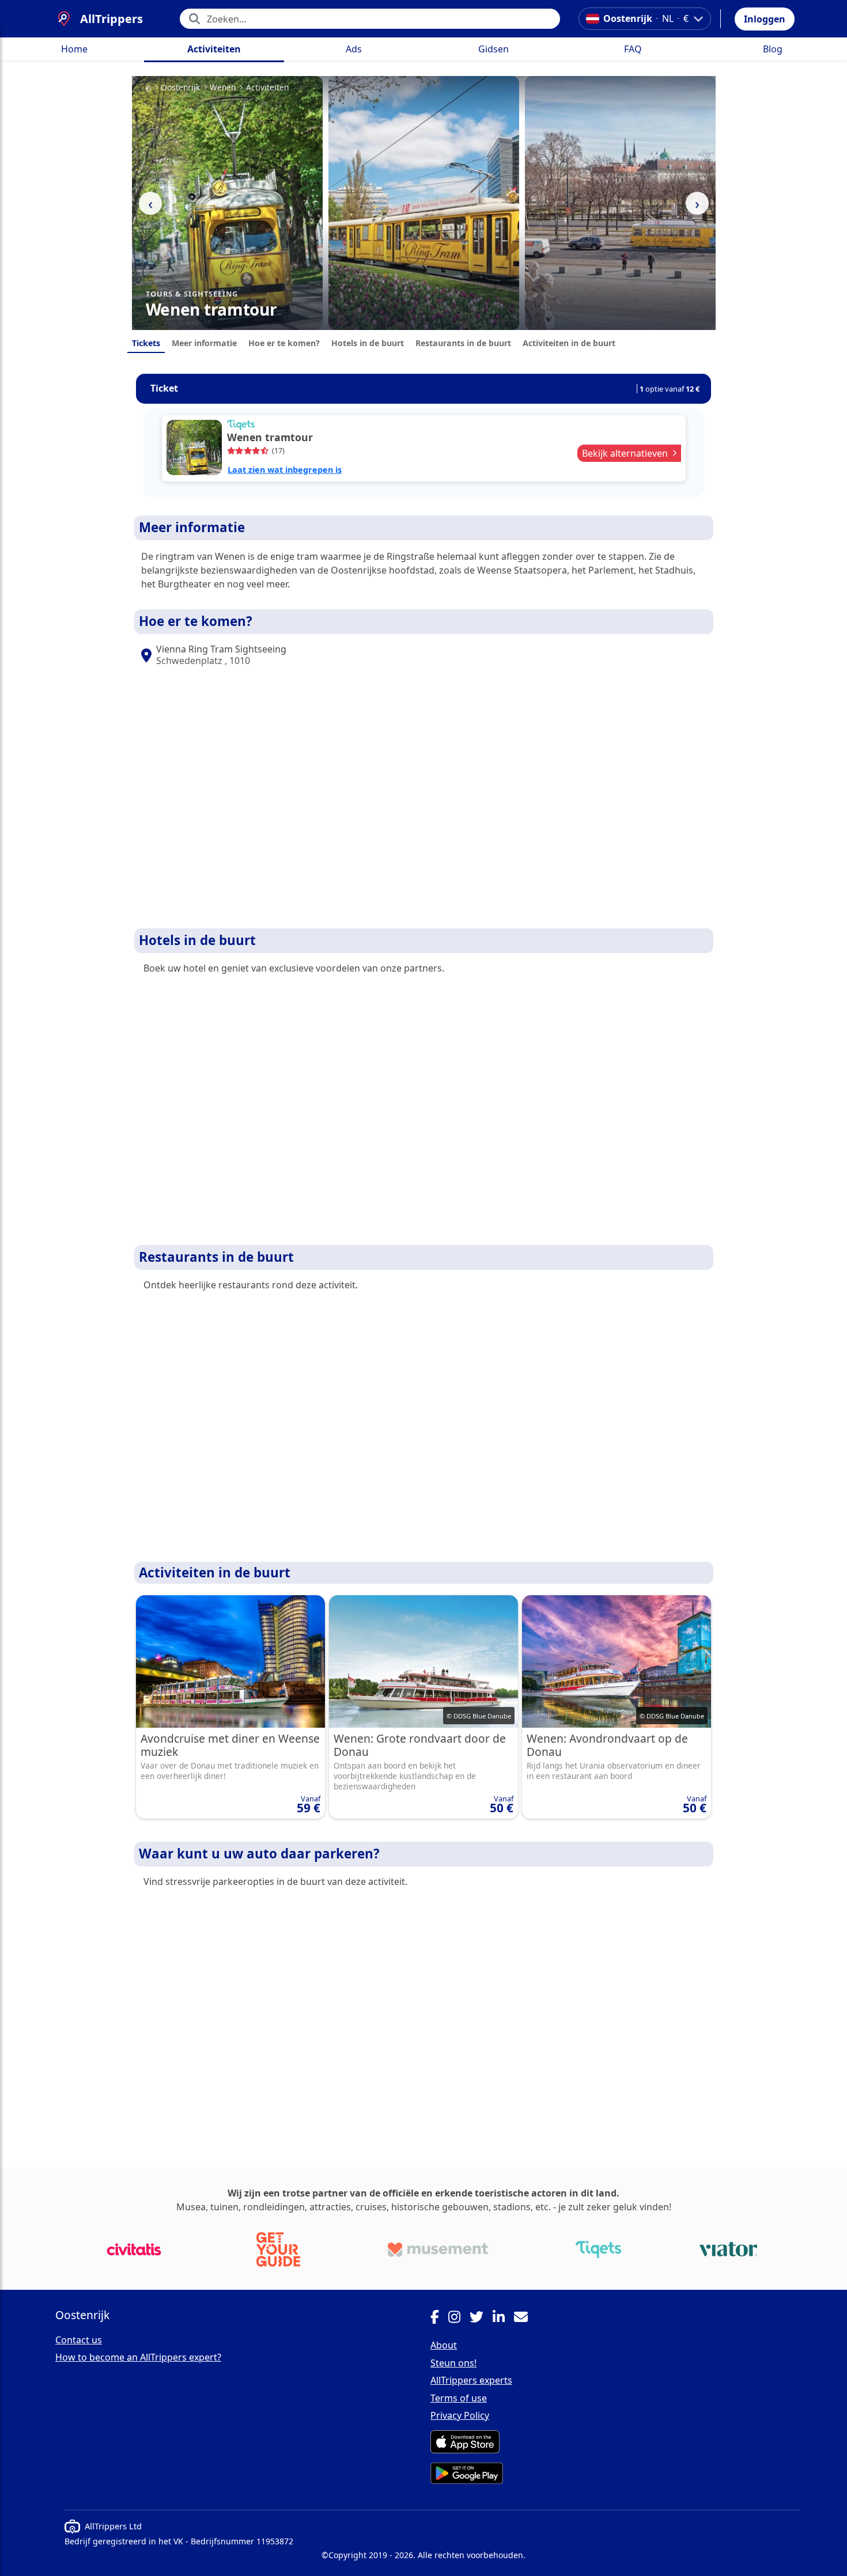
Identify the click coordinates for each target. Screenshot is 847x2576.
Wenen (223, 88)
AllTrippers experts (471, 2380)
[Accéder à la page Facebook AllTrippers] (439, 2319)
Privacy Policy (460, 2415)
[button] (765, 19)
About (444, 2345)
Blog (773, 49)
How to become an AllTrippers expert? (138, 2357)
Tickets (146, 343)
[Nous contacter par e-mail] (525, 2319)
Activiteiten (214, 49)
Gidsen (494, 49)
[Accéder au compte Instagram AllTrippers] (459, 2319)
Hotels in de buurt (368, 343)
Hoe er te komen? (284, 343)
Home (74, 49)
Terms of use (459, 2398)
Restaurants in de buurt (463, 343)
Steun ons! (453, 2363)
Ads (354, 49)
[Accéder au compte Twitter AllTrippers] (481, 2319)
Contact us (79, 2340)
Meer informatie (204, 343)
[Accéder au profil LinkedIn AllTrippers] (503, 2319)
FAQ (633, 49)
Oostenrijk (180, 88)
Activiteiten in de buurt (569, 343)
